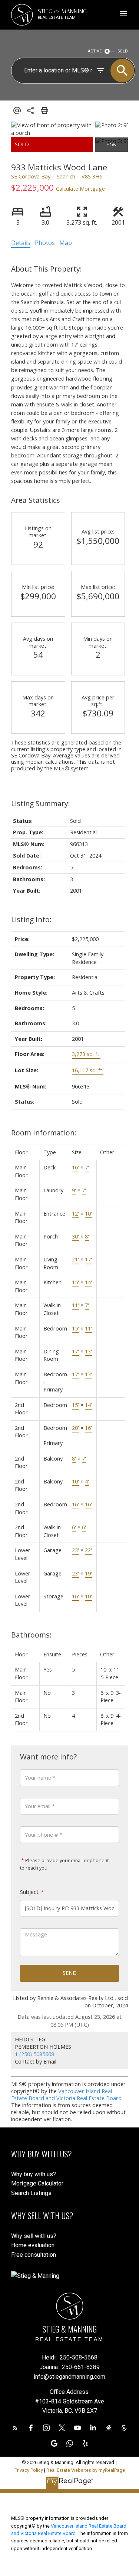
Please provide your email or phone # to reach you (64, 1864)
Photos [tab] (45, 243)
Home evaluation (33, 2245)
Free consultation (34, 2255)
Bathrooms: (31, 1635)
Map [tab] (66, 243)
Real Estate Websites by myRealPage (86, 2470)
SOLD (123, 51)
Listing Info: (31, 919)
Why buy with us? (34, 2174)
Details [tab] (21, 243)
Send (70, 1973)
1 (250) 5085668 (34, 2054)
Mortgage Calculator (37, 2183)
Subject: (30, 1892)
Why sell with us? (34, 2236)
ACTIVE (95, 51)
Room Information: (44, 1133)
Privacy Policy (29, 2470)
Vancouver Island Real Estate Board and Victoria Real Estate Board (66, 2095)
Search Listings (31, 2193)
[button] (15, 2428)
